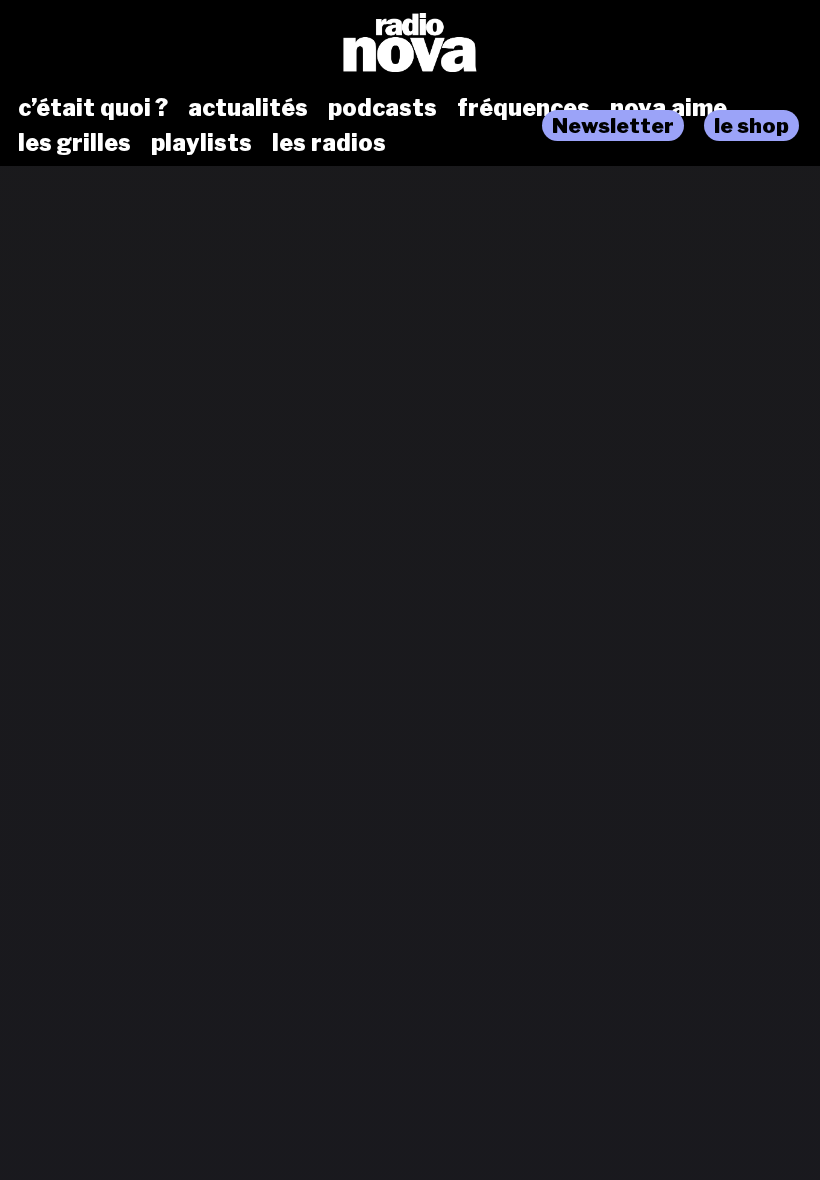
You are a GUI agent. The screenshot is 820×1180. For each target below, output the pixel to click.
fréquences (523, 108)
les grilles (74, 143)
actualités (248, 108)
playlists (201, 143)
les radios (329, 143)
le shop (751, 125)
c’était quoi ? (93, 108)
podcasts (382, 108)
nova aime (668, 108)
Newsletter (613, 125)
